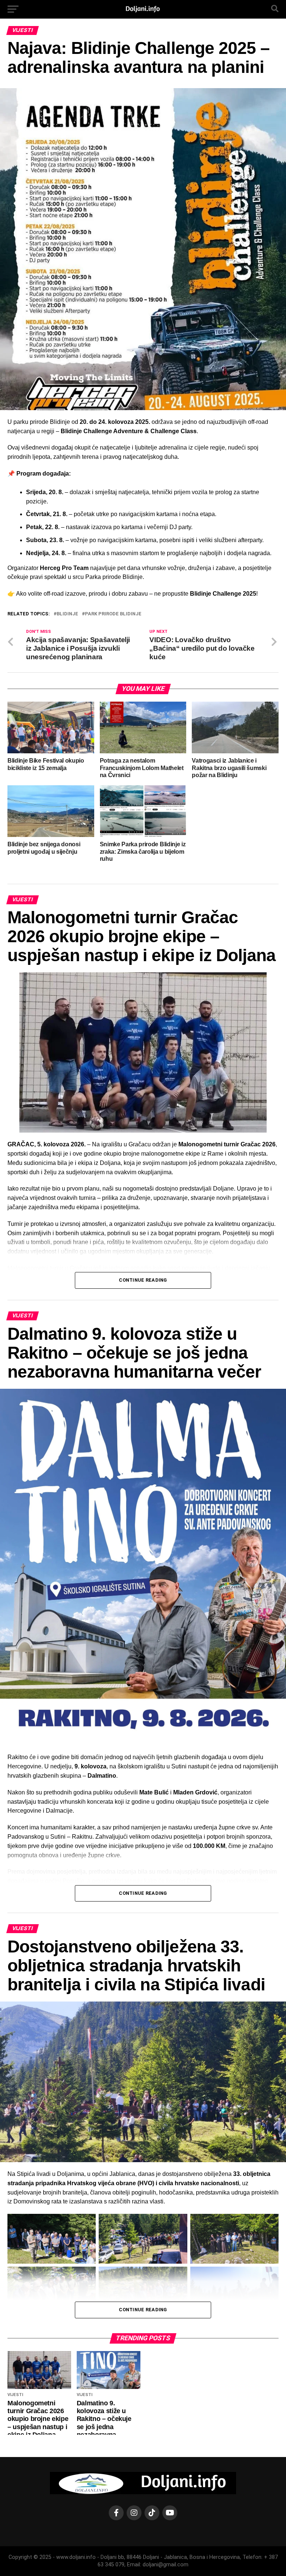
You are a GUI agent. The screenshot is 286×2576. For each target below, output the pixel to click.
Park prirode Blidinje (113, 614)
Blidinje (67, 614)
